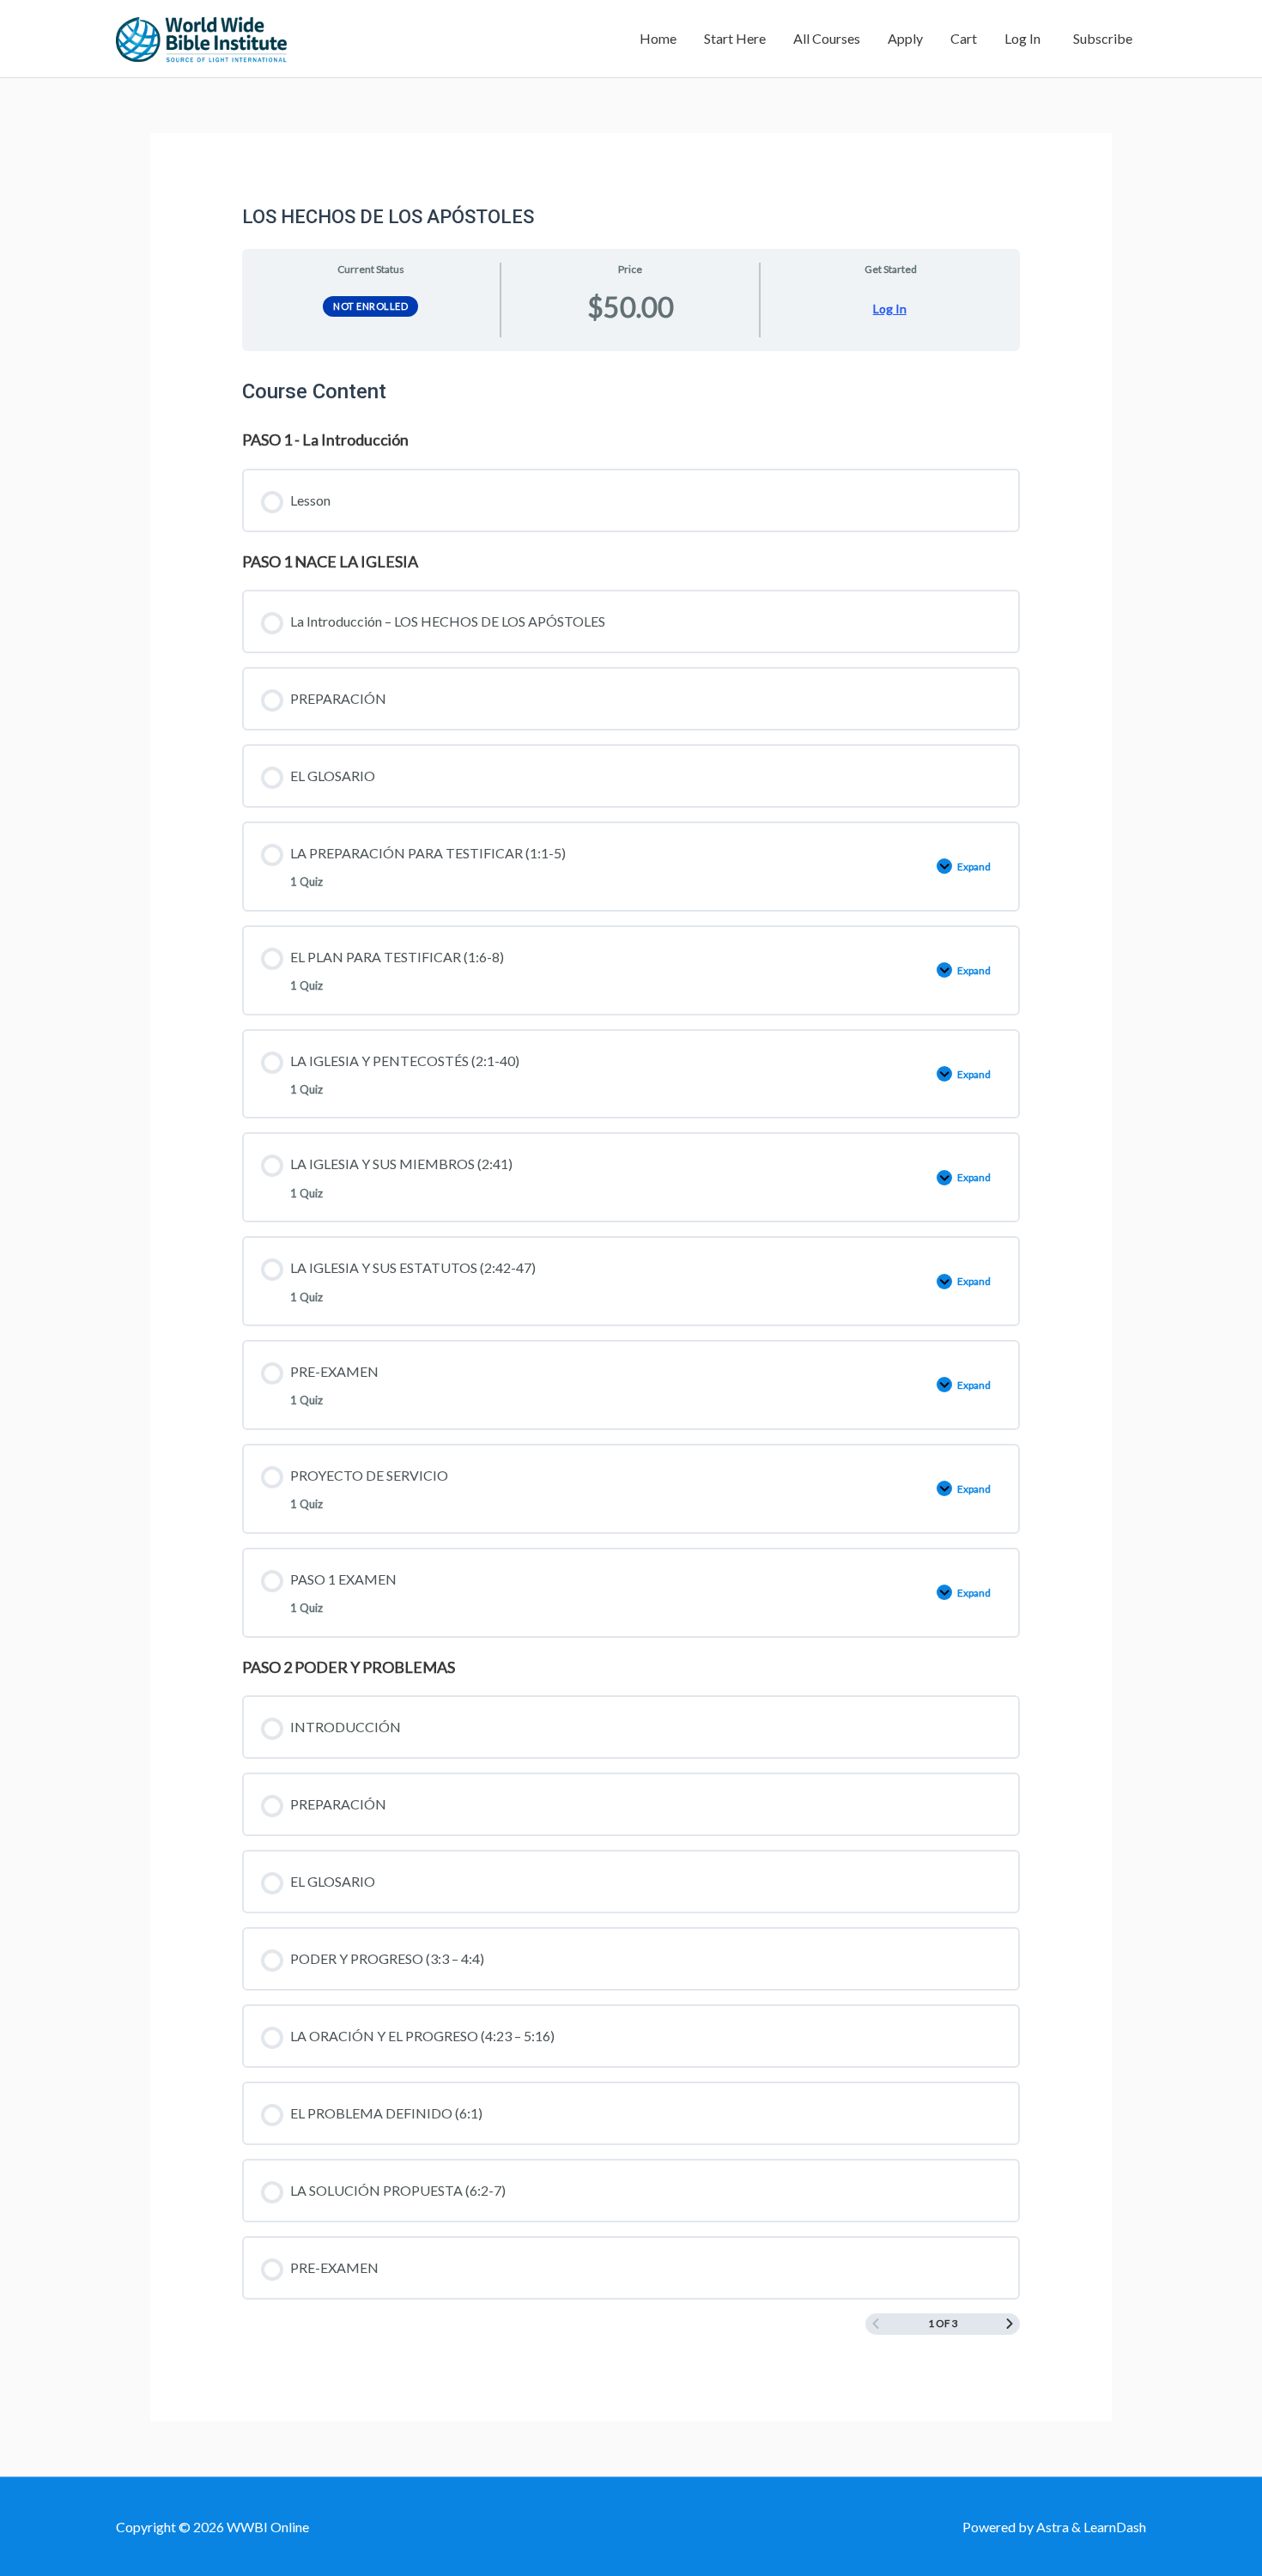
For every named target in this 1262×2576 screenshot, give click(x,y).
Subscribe (1100, 38)
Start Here (735, 38)
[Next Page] (1010, 2324)
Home (658, 38)
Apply (905, 38)
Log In (1022, 38)
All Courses (827, 38)
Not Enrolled (370, 306)
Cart (964, 38)
